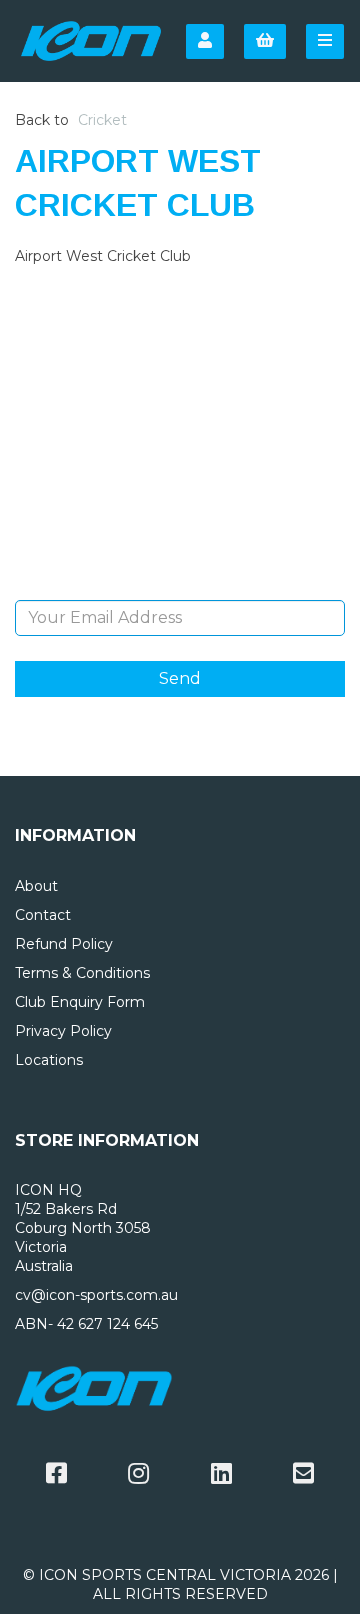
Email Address (180, 585)
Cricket (102, 120)
